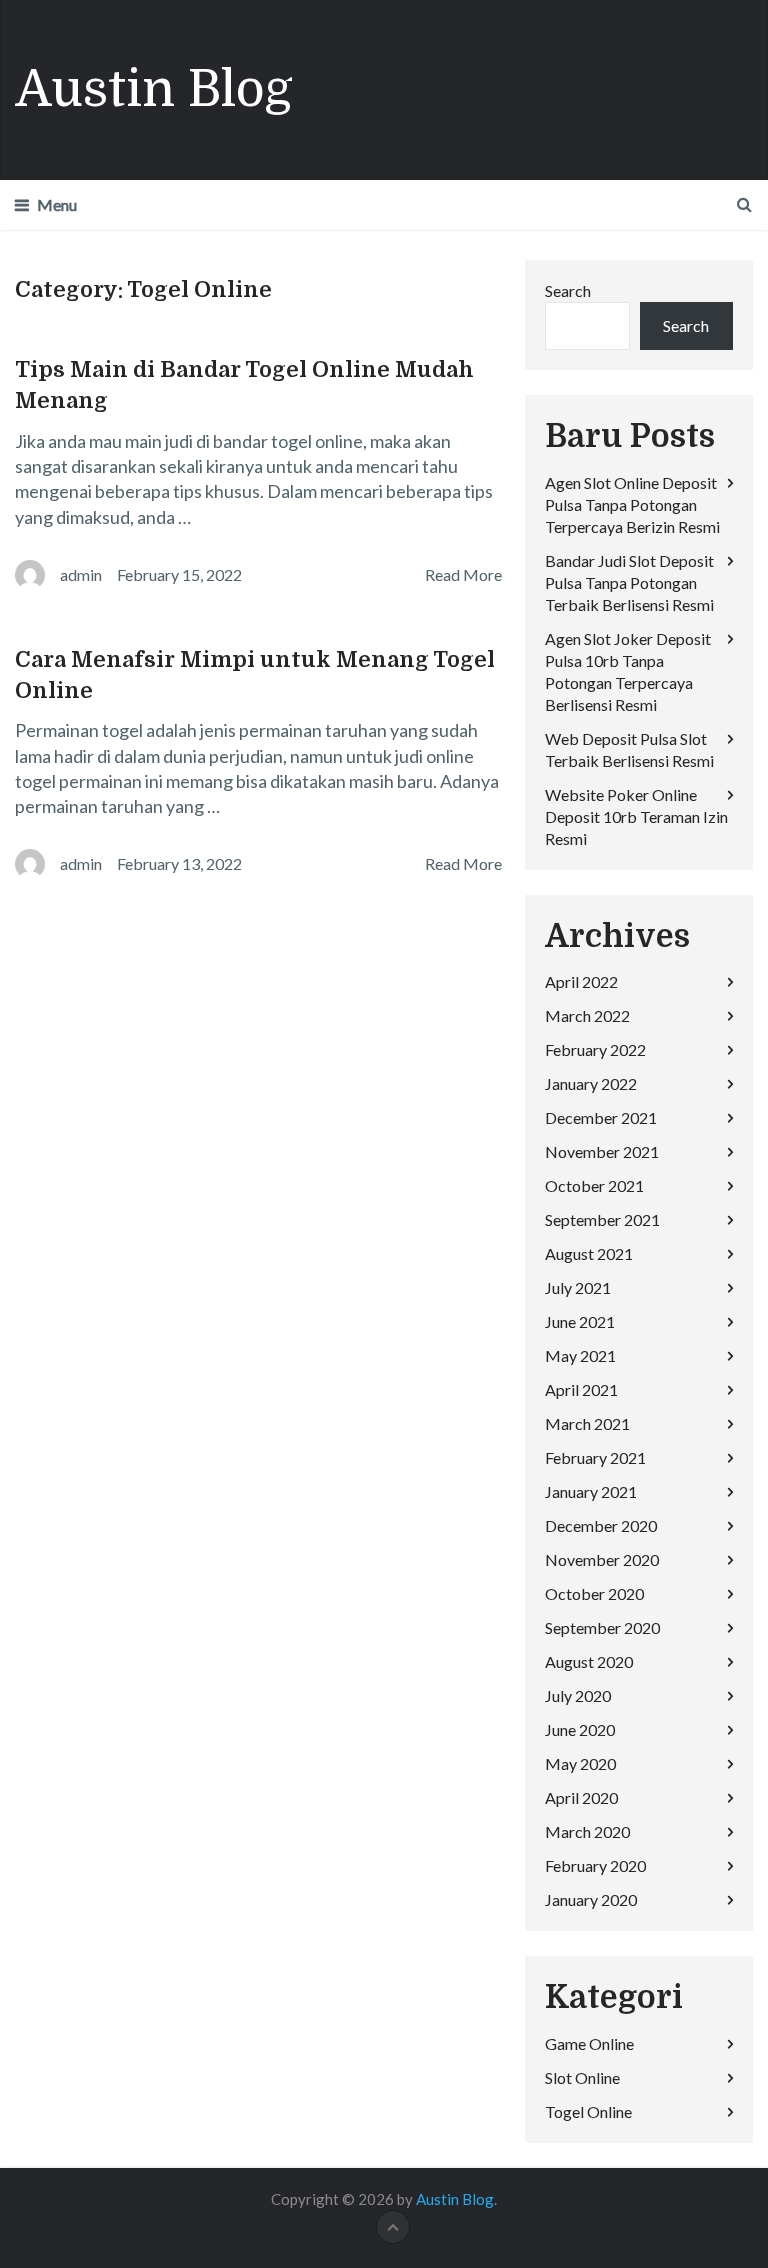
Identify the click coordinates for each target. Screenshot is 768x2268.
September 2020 (602, 1627)
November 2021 (602, 1151)
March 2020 (587, 1831)
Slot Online (582, 2077)
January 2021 (591, 1491)
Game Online (589, 2043)
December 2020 (601, 1525)
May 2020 (580, 1763)
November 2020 (602, 1559)
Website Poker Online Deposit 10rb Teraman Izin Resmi (636, 816)
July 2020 (578, 1695)
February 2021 (595, 1457)
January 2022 (591, 1083)
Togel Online (588, 2111)
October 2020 (594, 1593)
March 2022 (587, 1015)
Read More (463, 574)
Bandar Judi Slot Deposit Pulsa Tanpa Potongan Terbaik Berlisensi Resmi (629, 582)
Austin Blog (154, 89)
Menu (57, 204)
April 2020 (581, 1797)
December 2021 (601, 1117)
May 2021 (580, 1355)
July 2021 (578, 1287)
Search (568, 290)
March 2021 (587, 1423)
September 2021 (602, 1219)
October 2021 (594, 1185)
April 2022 (581, 981)
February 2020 (595, 1865)
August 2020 (589, 1661)
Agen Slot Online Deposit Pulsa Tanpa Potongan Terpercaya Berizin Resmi (632, 504)
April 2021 (581, 1389)
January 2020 (591, 1899)
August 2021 (589, 1253)
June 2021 (580, 1321)
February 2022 (595, 1049)
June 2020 (580, 1729)
